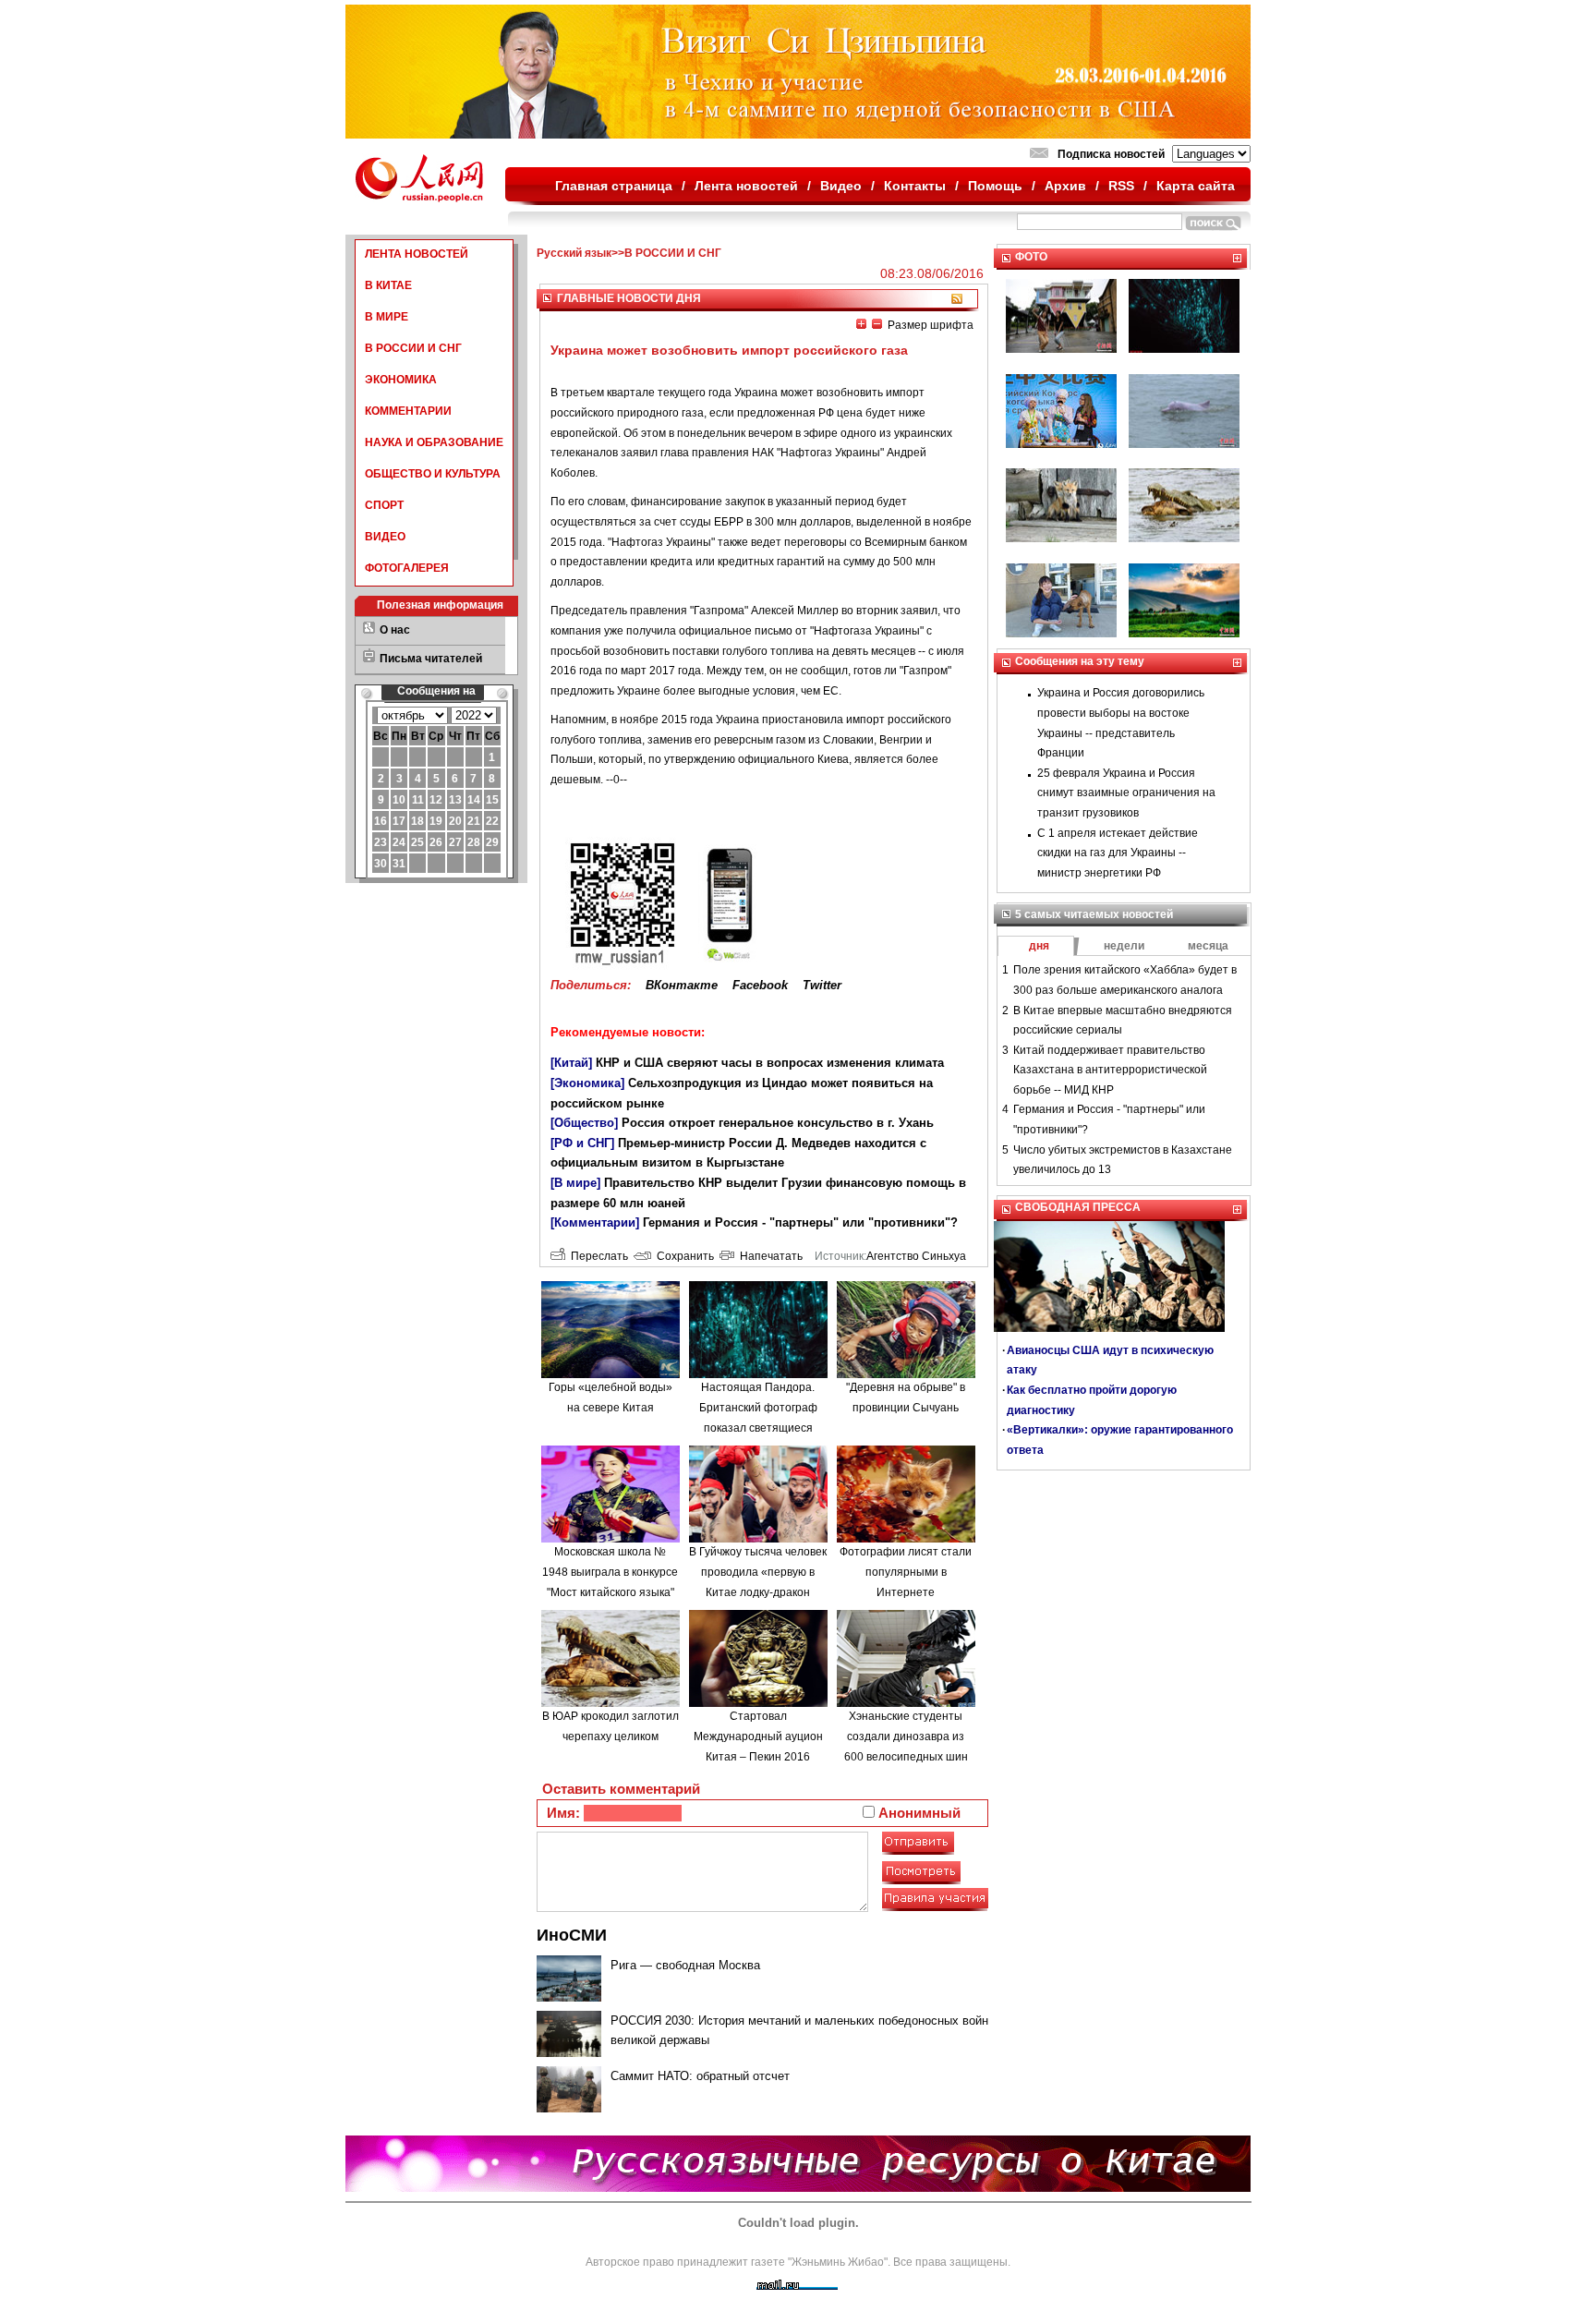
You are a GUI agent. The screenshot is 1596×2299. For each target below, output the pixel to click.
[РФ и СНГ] (582, 1143)
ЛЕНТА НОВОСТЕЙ (417, 254)
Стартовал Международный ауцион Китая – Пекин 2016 (758, 1736)
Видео (841, 186)
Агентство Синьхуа (916, 1256)
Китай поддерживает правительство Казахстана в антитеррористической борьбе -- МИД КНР (1110, 1070)
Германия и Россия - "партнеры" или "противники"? (800, 1222)
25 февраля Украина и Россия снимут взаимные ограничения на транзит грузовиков (1126, 793)
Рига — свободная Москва (685, 1965)
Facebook (760, 985)
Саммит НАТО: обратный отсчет (700, 2076)
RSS (1121, 186)
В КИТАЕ (388, 285)
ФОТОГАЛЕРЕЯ (407, 568)
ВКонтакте (682, 985)
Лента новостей (746, 186)
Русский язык (574, 253)
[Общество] (584, 1123)
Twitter (822, 985)
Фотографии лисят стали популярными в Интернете (906, 1572)
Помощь (995, 186)
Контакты (915, 186)
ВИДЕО (385, 537)
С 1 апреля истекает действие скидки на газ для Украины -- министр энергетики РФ (1118, 853)
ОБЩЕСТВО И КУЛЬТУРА (433, 474)
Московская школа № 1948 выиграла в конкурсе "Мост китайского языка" (610, 1572)
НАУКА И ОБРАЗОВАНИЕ (434, 442)
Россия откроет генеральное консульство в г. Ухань (778, 1123)
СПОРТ (384, 505)
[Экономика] (587, 1083)
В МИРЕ (387, 317)
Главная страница (614, 186)
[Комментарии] (595, 1222)
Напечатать (768, 1256)
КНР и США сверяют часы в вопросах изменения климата (770, 1063)
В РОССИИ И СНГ (413, 348)
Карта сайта (1196, 186)
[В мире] (575, 1183)
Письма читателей (431, 659)
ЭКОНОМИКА (401, 380)
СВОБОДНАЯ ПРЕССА (1078, 1207)
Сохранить (683, 1256)
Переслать (597, 1256)
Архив (1065, 186)
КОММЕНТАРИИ (408, 411)
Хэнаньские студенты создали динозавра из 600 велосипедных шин (906, 1736)
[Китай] (571, 1063)
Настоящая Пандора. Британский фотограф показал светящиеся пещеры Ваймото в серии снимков (758, 1427)
